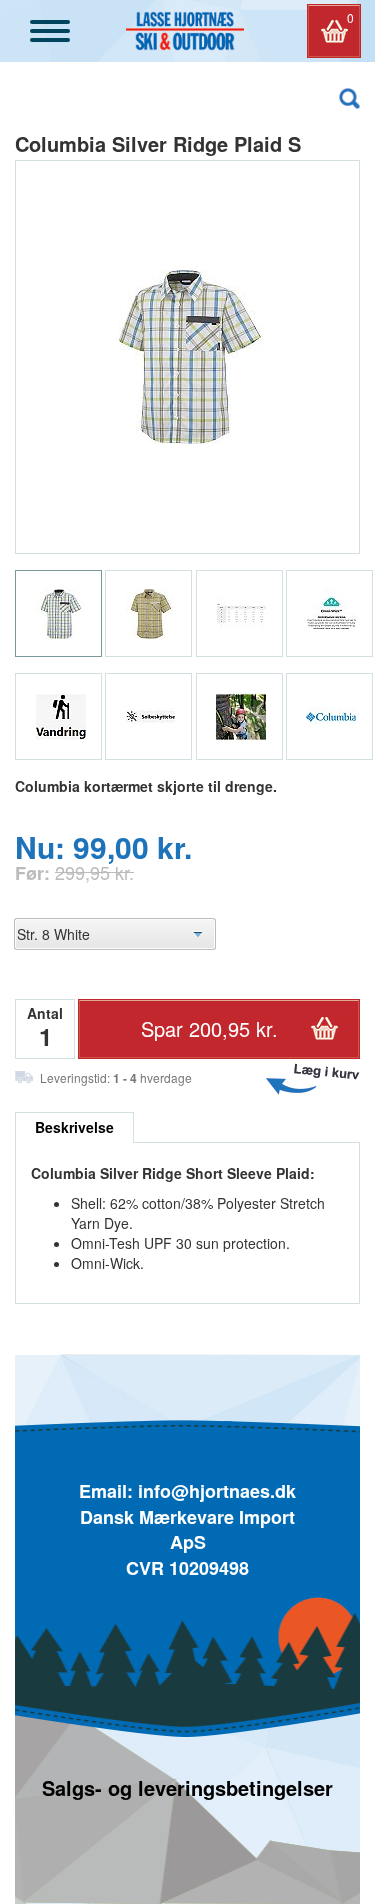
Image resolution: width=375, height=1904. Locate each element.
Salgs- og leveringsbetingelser (187, 1787)
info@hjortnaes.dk (217, 1491)
